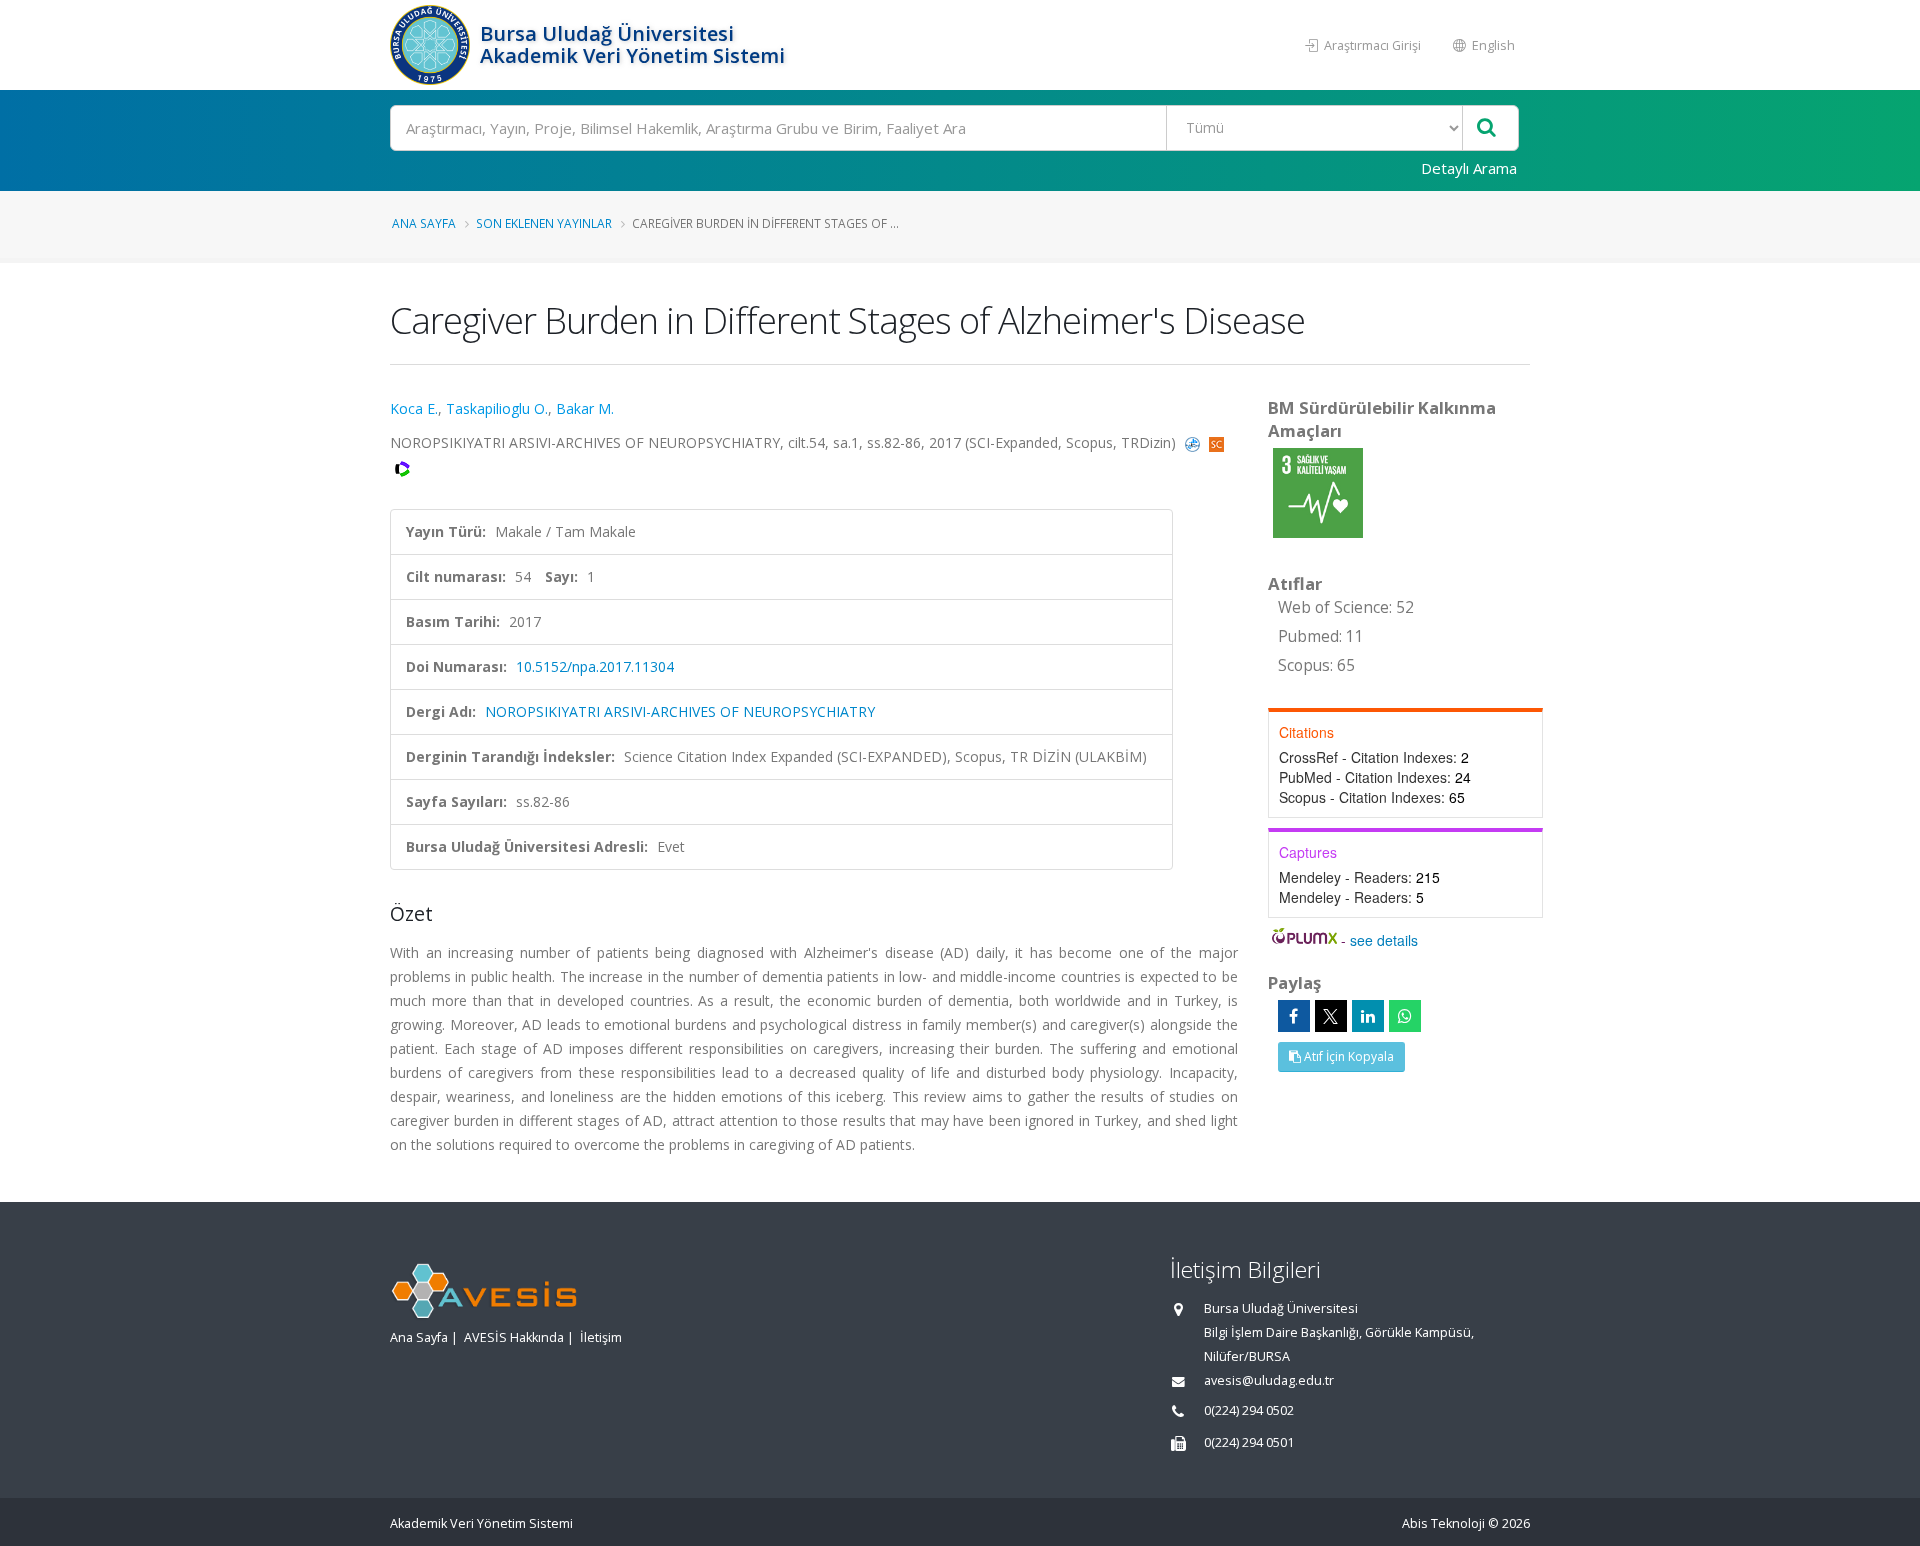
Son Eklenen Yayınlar (544, 223)
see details (1384, 940)
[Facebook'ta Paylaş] (1294, 1016)
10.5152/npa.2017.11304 (595, 666)
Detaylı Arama (1469, 168)
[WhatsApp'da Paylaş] (1405, 1016)
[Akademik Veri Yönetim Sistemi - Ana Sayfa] (432, 45)
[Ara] (1486, 128)
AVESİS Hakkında (514, 1337)
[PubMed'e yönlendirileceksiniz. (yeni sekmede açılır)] (1194, 442)
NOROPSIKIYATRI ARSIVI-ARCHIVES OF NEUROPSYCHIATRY (680, 711)
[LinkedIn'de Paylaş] (1368, 1016)
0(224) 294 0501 (1249, 1442)
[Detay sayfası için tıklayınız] (1318, 491)
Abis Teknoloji (1443, 1523)
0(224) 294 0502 (1249, 1410)
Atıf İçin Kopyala (1347, 1056)
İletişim (601, 1337)
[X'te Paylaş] (1331, 1016)
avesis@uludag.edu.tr (1269, 1380)
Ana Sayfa (424, 223)
